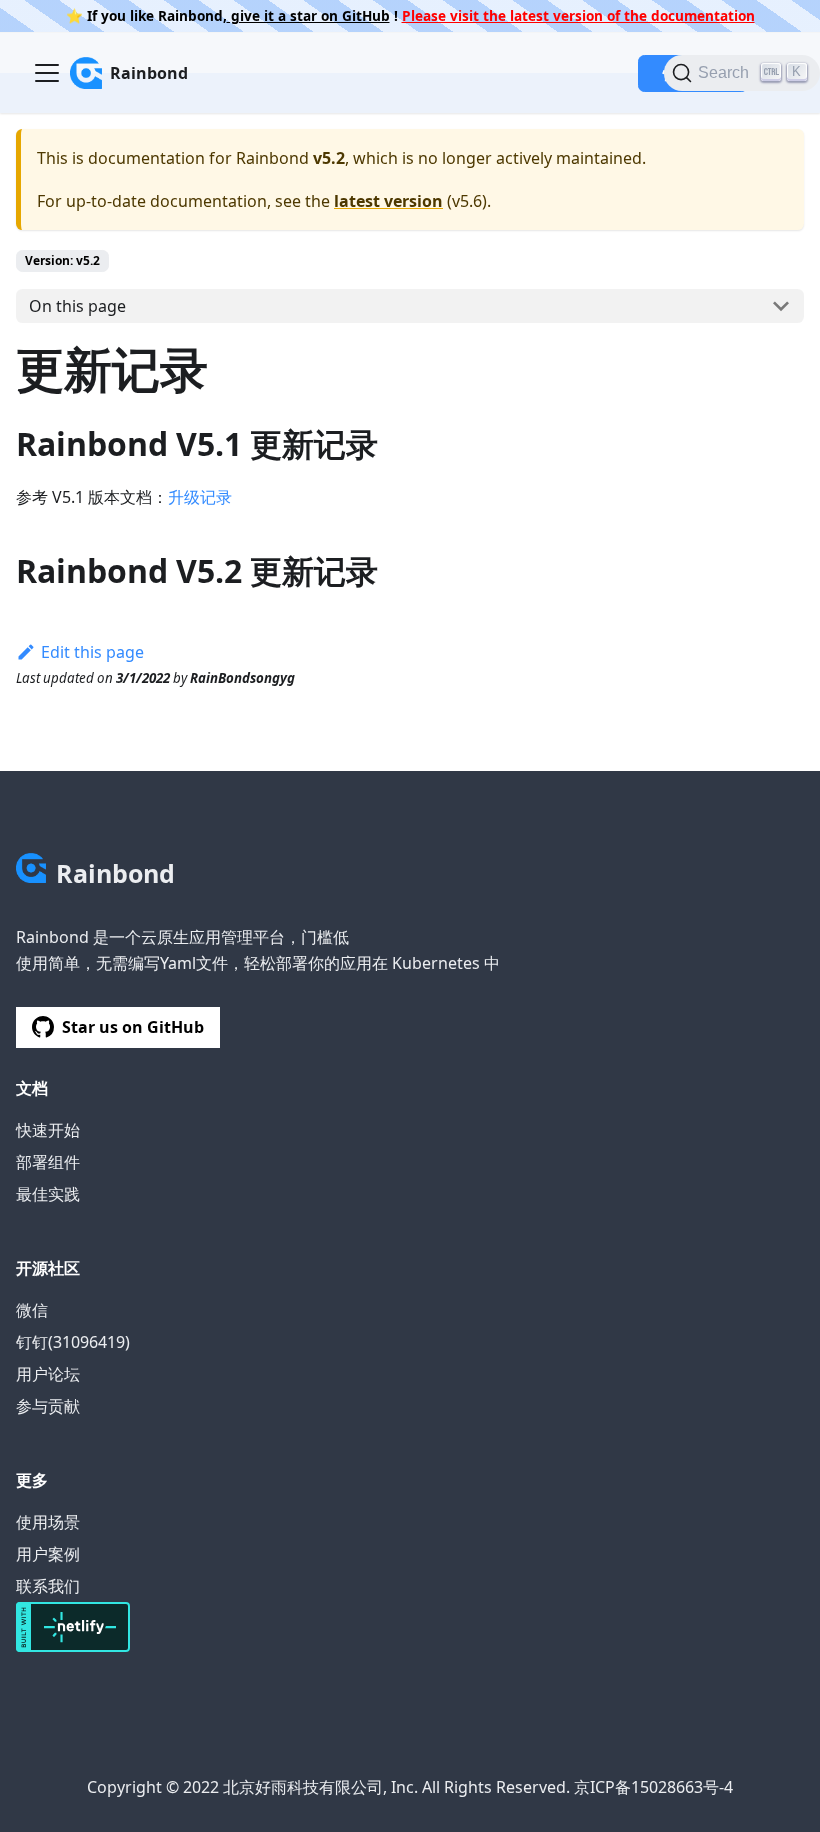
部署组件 (48, 1162)
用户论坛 (48, 1374)
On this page (77, 306)
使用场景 (48, 1522)
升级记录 (200, 497)
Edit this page (92, 652)
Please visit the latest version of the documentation (578, 15)
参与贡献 (48, 1406)
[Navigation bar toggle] (47, 73)
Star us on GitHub (133, 1027)
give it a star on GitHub (308, 15)
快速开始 (48, 1130)
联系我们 (48, 1586)
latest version (388, 201)
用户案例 (48, 1554)
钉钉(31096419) (73, 1342)
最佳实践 (48, 1194)
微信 (32, 1310)
